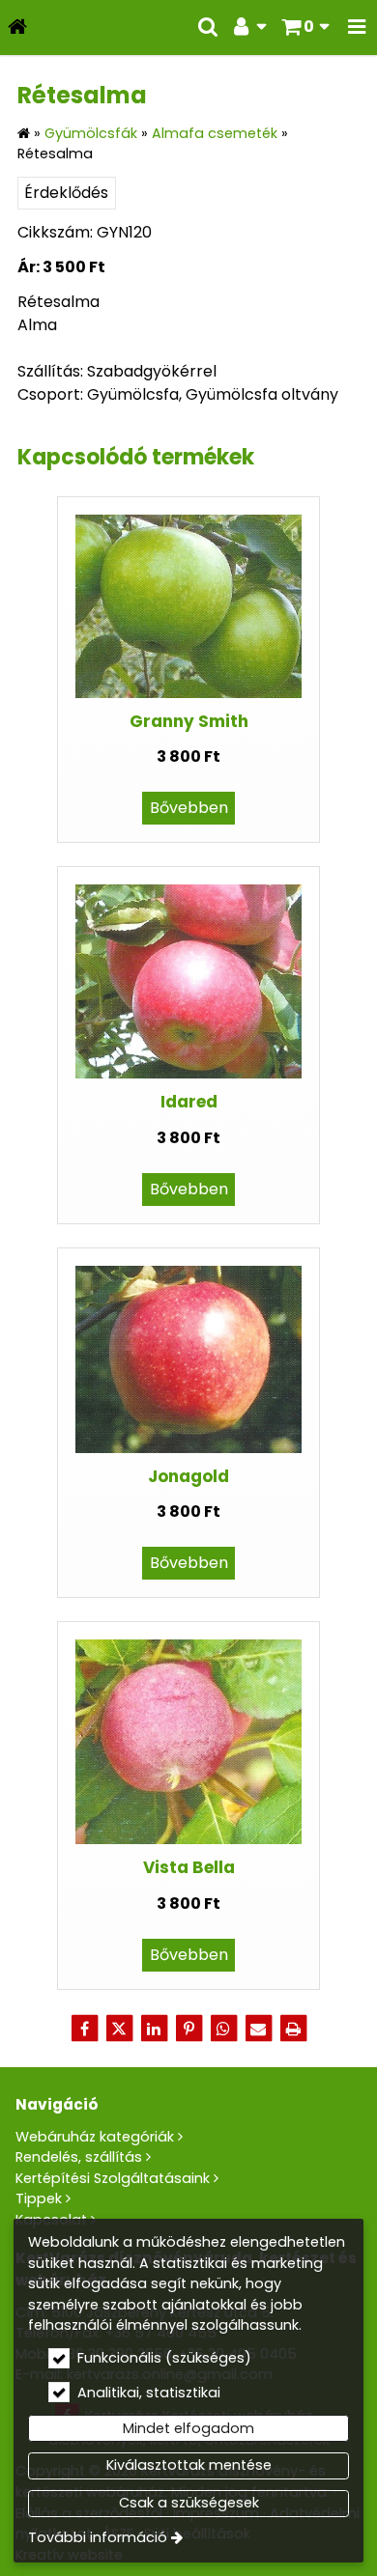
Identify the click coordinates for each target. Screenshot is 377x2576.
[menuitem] (17, 28)
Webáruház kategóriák (95, 2137)
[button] (357, 28)
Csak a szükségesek (189, 2503)
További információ (98, 2537)
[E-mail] (258, 2029)
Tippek (39, 2198)
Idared (189, 1102)
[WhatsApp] (223, 2029)
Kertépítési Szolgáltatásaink (113, 2178)
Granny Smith (189, 721)
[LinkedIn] (154, 2029)
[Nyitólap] (17, 28)
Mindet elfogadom (188, 2428)
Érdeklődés (66, 193)
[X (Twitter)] (119, 2029)
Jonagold (188, 1476)
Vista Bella (189, 1867)
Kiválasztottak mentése (189, 2465)
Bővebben (189, 808)
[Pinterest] (188, 2029)
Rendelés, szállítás (79, 2157)
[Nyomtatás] (293, 2029)
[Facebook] (84, 2029)
